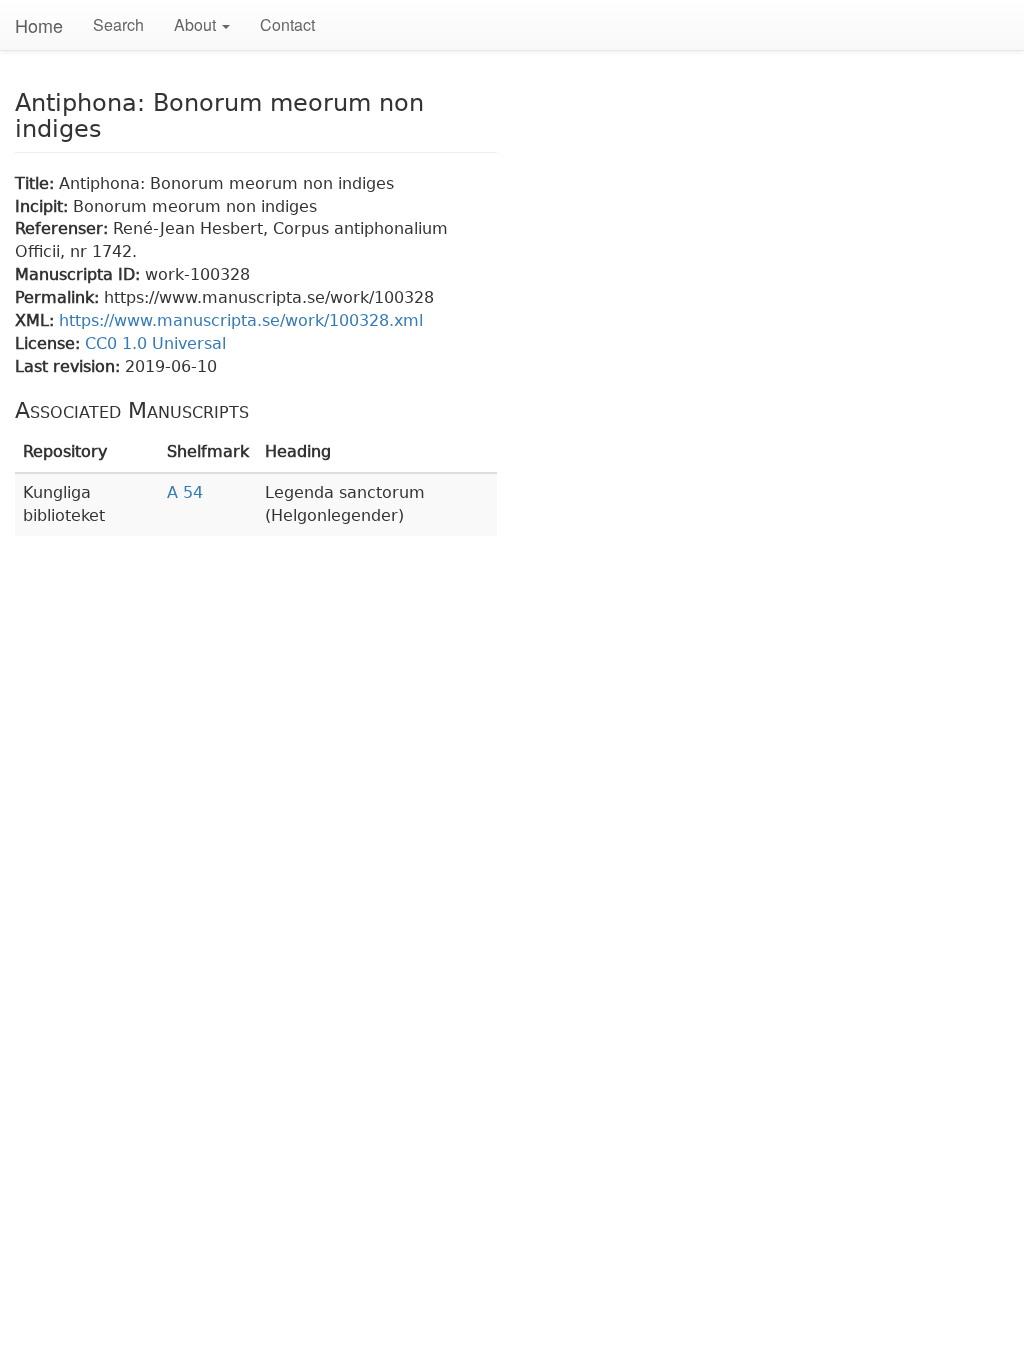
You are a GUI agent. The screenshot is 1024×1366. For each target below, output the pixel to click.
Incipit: (44, 206)
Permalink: (59, 297)
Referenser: (64, 228)
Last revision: (70, 366)
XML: (37, 320)
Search (118, 24)
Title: (37, 183)
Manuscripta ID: (80, 274)
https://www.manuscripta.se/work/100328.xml (241, 320)
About (197, 24)
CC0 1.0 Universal (155, 343)
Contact (287, 24)
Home (39, 25)
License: (50, 343)
